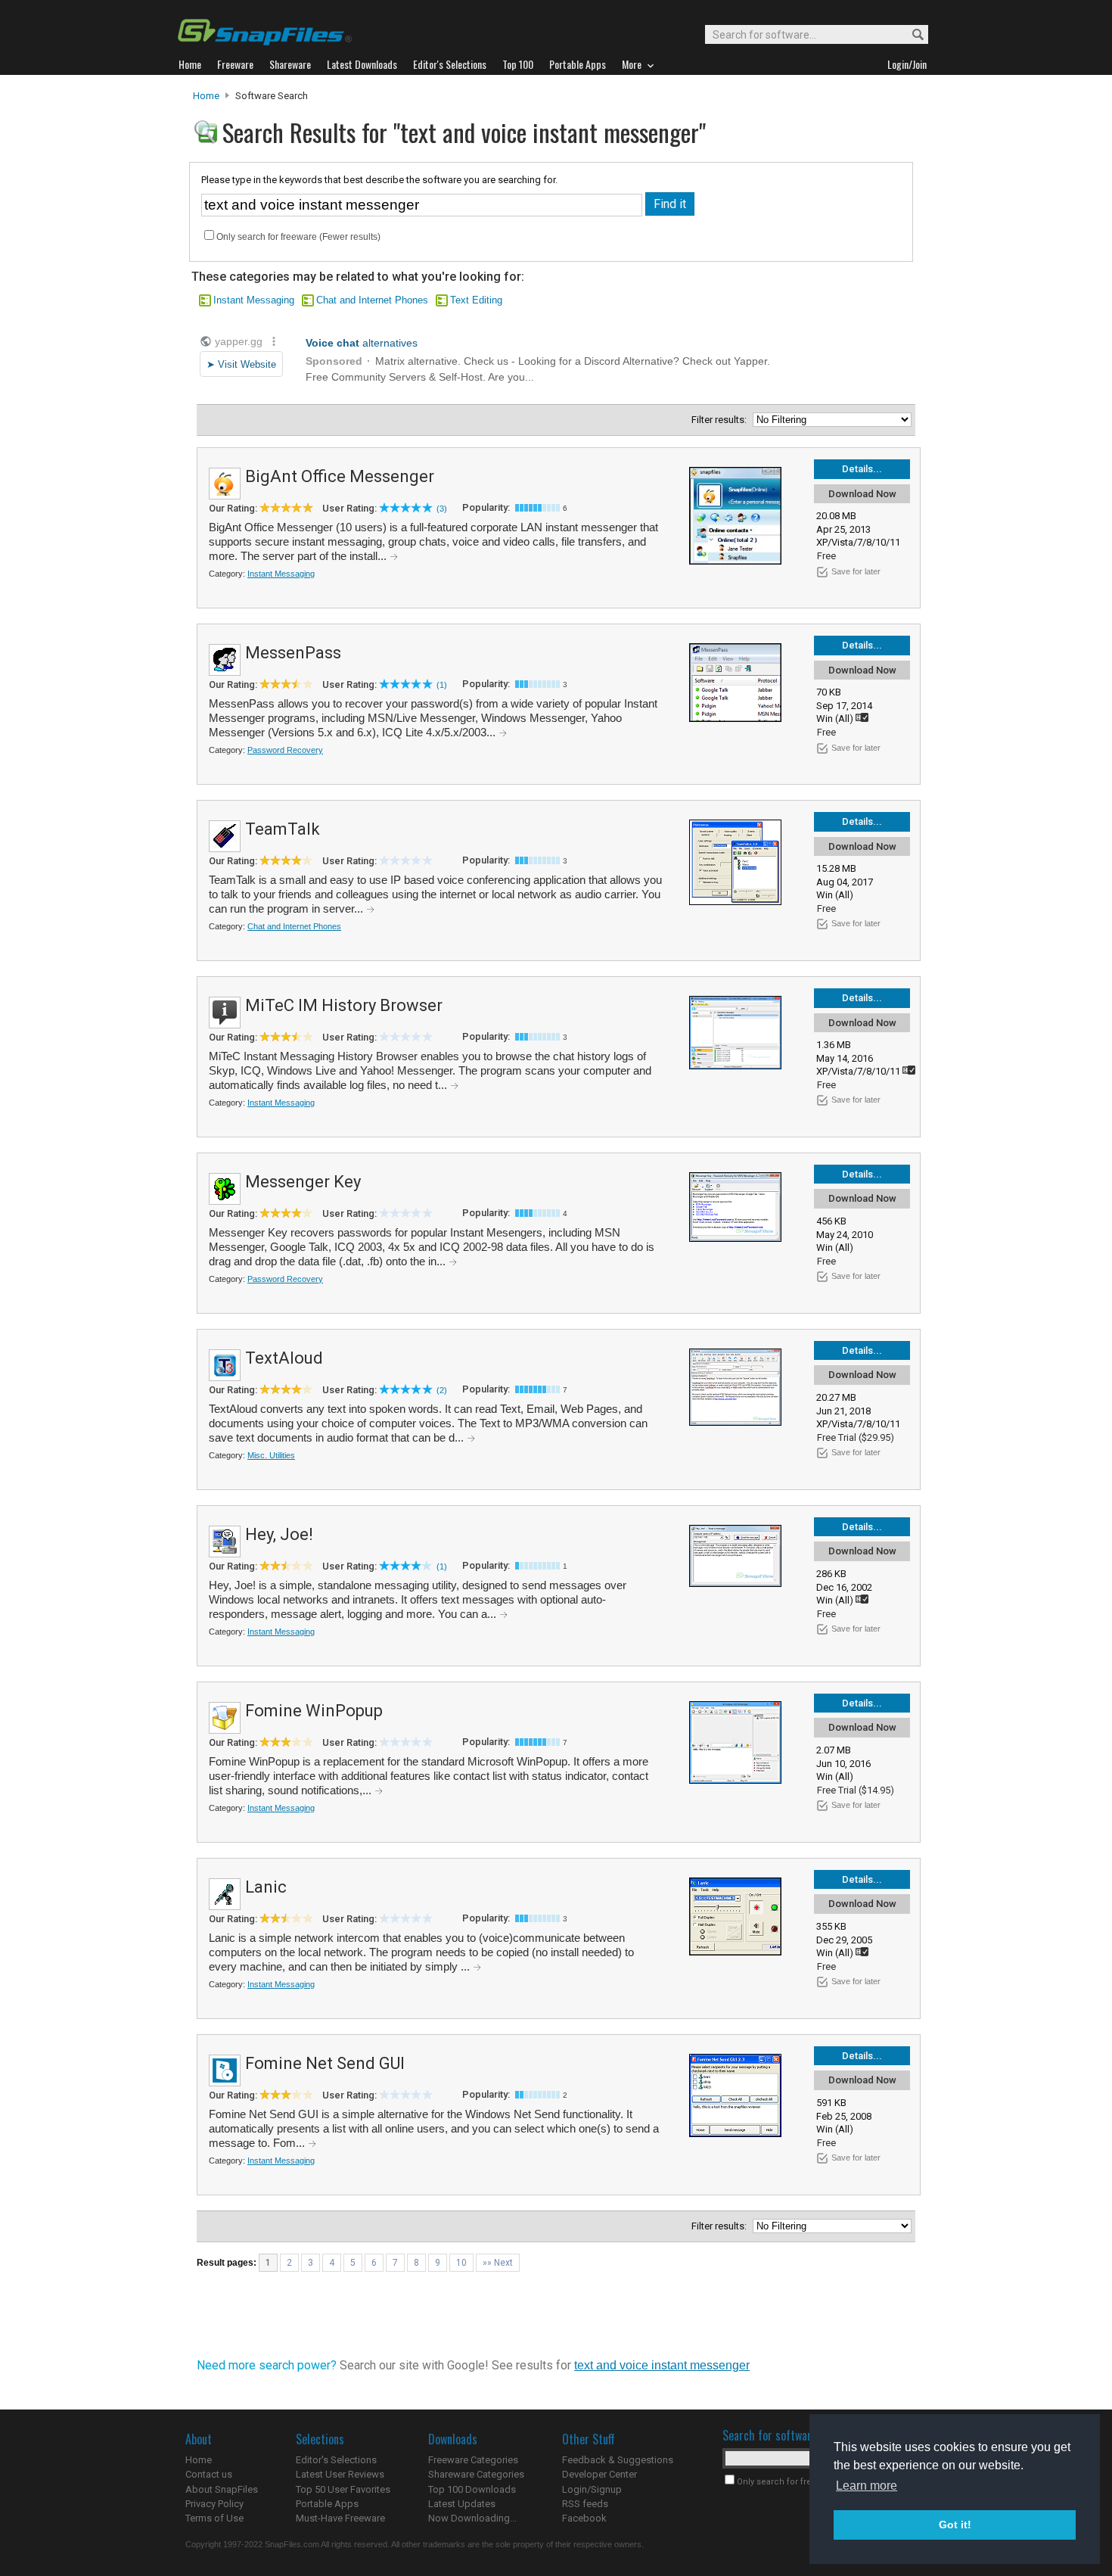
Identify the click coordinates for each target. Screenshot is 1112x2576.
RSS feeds (585, 2504)
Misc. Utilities (271, 1455)
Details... (862, 469)
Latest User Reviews (340, 2474)
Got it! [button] (955, 2525)
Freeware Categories (473, 2460)
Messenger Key (303, 1182)
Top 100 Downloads (472, 2489)
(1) (442, 685)
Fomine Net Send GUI (325, 2063)
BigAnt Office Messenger (340, 476)
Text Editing (476, 300)
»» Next (498, 2263)
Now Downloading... (472, 2518)
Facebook (584, 2518)
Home (206, 96)
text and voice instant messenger (662, 2365)
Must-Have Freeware (340, 2518)
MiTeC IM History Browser (344, 1005)
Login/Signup (592, 2489)
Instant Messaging (254, 300)
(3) (442, 509)
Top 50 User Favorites (343, 2489)
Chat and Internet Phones (372, 300)
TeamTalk (283, 829)
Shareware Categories (476, 2474)
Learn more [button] (867, 2486)
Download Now (862, 494)
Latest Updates (462, 2504)
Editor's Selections (336, 2460)
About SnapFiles (222, 2489)
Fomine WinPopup (314, 1711)
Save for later (856, 571)
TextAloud (284, 1358)
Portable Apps (327, 2504)
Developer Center (599, 2474)
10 (461, 2263)
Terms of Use (214, 2518)
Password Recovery (285, 750)
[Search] (911, 35)
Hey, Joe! (279, 1534)
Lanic (266, 1887)
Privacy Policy (214, 2504)
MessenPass (293, 653)
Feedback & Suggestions (618, 2460)
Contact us (209, 2474)
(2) (442, 1390)
